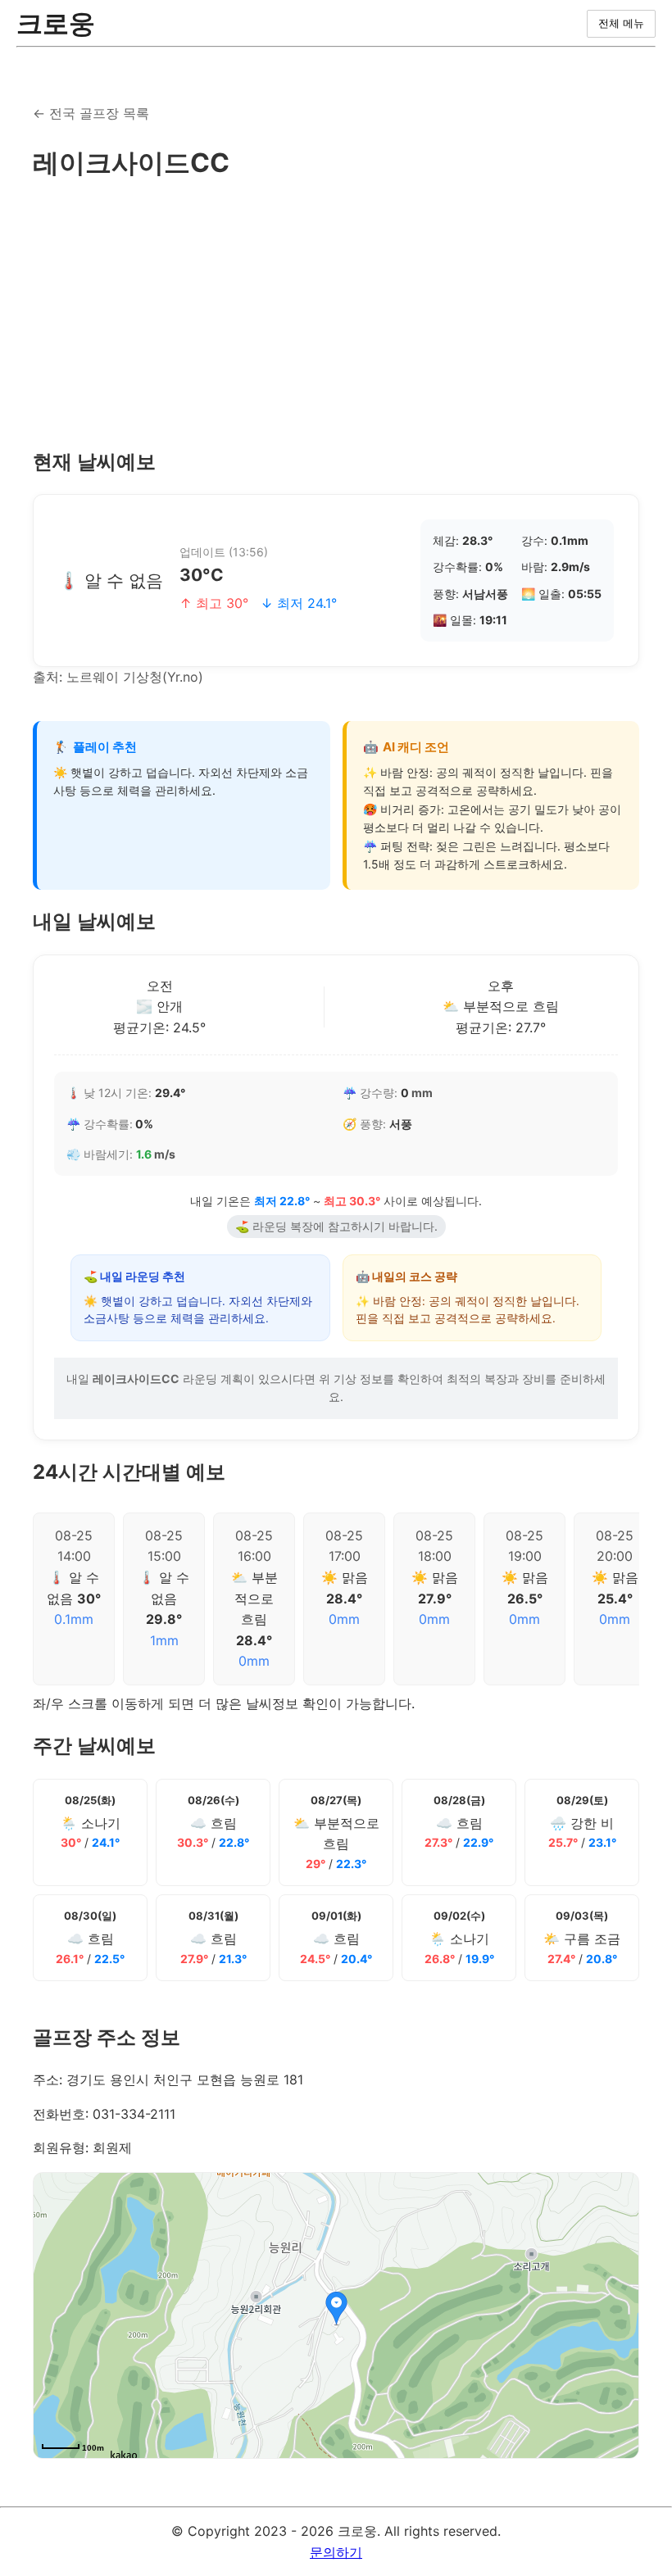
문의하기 (336, 2552)
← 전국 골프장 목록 (91, 113)
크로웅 (56, 23)
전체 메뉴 (621, 23)
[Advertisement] (336, 315)
